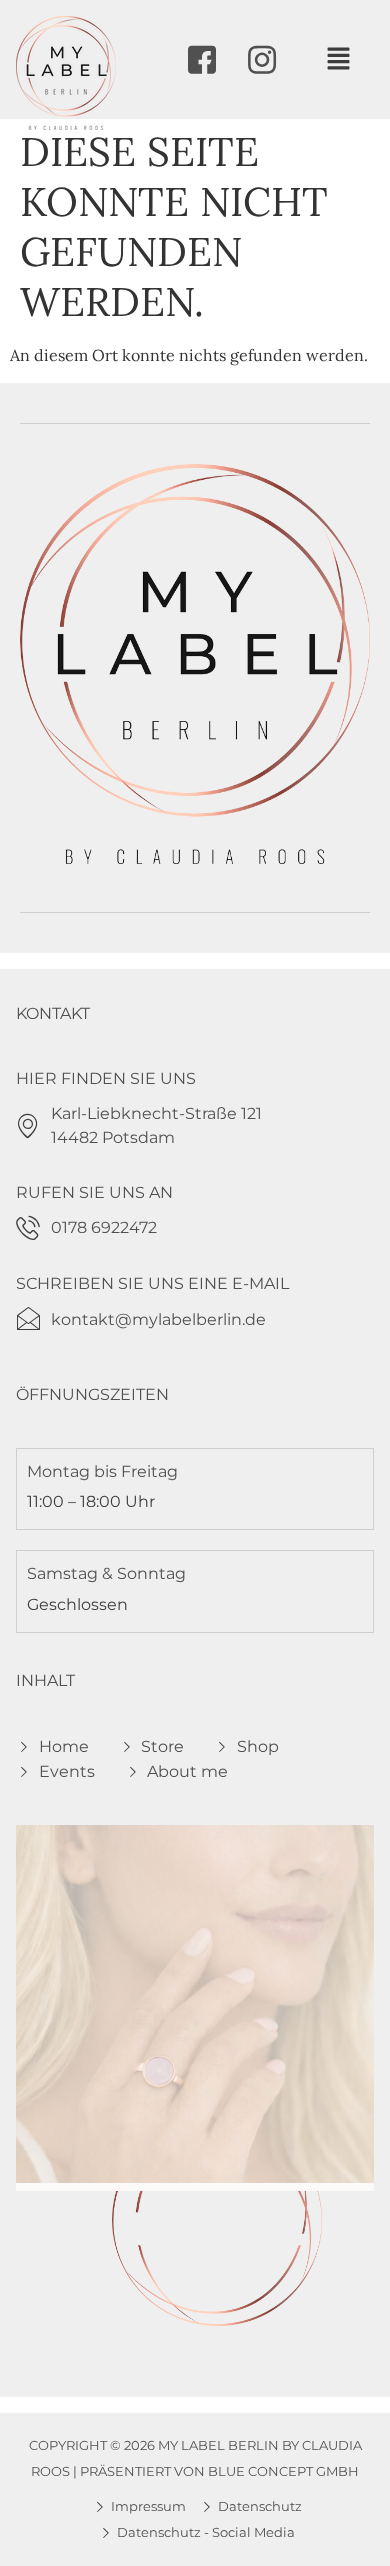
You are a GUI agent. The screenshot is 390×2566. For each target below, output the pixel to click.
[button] (338, 59)
